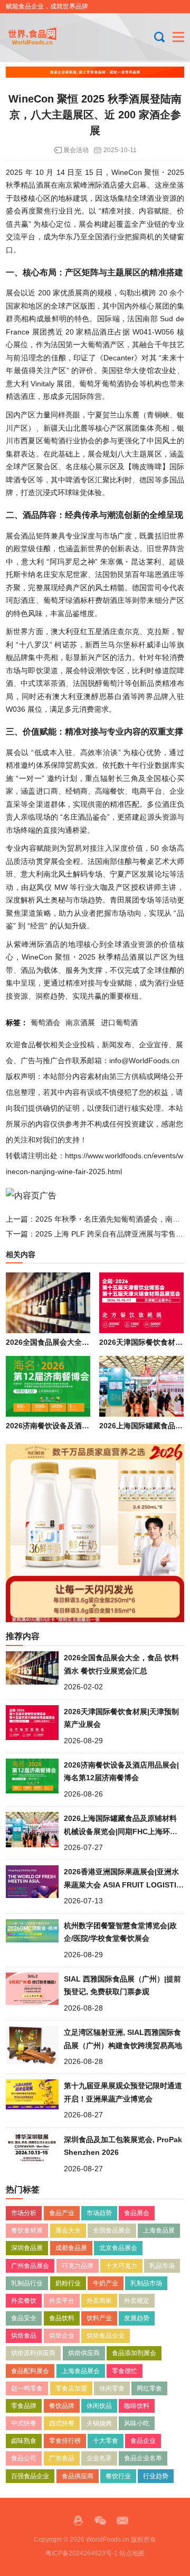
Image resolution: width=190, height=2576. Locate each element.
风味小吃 (137, 2423)
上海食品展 (159, 2230)
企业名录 (99, 2458)
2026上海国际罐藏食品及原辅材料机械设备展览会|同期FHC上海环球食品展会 (121, 1831)
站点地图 (132, 2553)
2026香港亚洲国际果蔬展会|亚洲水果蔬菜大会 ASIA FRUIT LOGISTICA (123, 1885)
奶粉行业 (68, 2283)
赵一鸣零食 (27, 2388)
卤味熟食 (24, 2441)
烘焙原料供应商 (33, 2353)
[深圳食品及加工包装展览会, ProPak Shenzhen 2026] (32, 2152)
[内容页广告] (31, 1195)
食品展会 (137, 2213)
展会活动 (76, 150)
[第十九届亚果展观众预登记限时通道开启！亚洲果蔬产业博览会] (32, 2098)
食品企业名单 (143, 2458)
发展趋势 (137, 2318)
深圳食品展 (27, 2248)
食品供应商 (78, 2476)
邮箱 (122, 2521)
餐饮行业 (118, 2476)
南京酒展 (80, 1022)
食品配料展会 (30, 2371)
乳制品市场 (146, 2283)
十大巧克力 (121, 2266)
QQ (78, 2521)
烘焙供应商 (84, 2353)
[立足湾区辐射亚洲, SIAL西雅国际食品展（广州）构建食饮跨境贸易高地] (32, 2045)
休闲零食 (112, 2388)
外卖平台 (62, 2301)
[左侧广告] (95, 1533)
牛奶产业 (106, 2283)
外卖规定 (137, 2301)
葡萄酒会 (45, 1022)
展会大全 (68, 2230)
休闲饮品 (99, 2406)
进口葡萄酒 (119, 1022)
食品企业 (143, 2441)
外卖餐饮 (24, 2301)
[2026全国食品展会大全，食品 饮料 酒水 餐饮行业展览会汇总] (48, 1303)
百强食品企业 (30, 2476)
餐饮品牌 (62, 2406)
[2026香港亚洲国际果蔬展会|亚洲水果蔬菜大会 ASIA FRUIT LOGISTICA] (32, 1884)
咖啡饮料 (137, 2406)
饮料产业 (99, 2318)
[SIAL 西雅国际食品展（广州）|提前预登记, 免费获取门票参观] (32, 1992)
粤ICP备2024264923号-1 (82, 2553)
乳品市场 (162, 2266)
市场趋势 (99, 2213)
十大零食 (106, 2441)
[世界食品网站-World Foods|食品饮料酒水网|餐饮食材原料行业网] (41, 37)
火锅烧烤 (99, 2423)
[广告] (95, 72)
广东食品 (62, 2458)
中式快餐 (24, 2423)
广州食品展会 (30, 2266)
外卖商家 (99, 2301)
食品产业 (62, 2213)
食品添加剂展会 (134, 2353)
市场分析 (24, 2213)
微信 (100, 2521)
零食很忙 (125, 2371)
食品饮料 (62, 2318)
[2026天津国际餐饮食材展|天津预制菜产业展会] (141, 1303)
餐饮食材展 (27, 2230)
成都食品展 (71, 2248)
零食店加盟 (71, 2388)
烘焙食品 (24, 2336)
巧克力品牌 (78, 2266)
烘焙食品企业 (106, 2336)
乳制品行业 (27, 2283)
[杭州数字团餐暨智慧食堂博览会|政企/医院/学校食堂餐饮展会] (32, 1938)
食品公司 (24, 2458)
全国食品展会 (112, 2230)
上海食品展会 (81, 2371)
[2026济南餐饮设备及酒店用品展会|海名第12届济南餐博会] (48, 1386)
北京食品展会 (118, 2248)
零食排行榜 (65, 2441)
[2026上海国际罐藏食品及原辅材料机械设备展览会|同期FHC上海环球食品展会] (141, 1386)
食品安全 (24, 2318)
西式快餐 (62, 2423)
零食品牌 (24, 2406)
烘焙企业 (62, 2336)
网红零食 (149, 2388)
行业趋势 (156, 2476)
